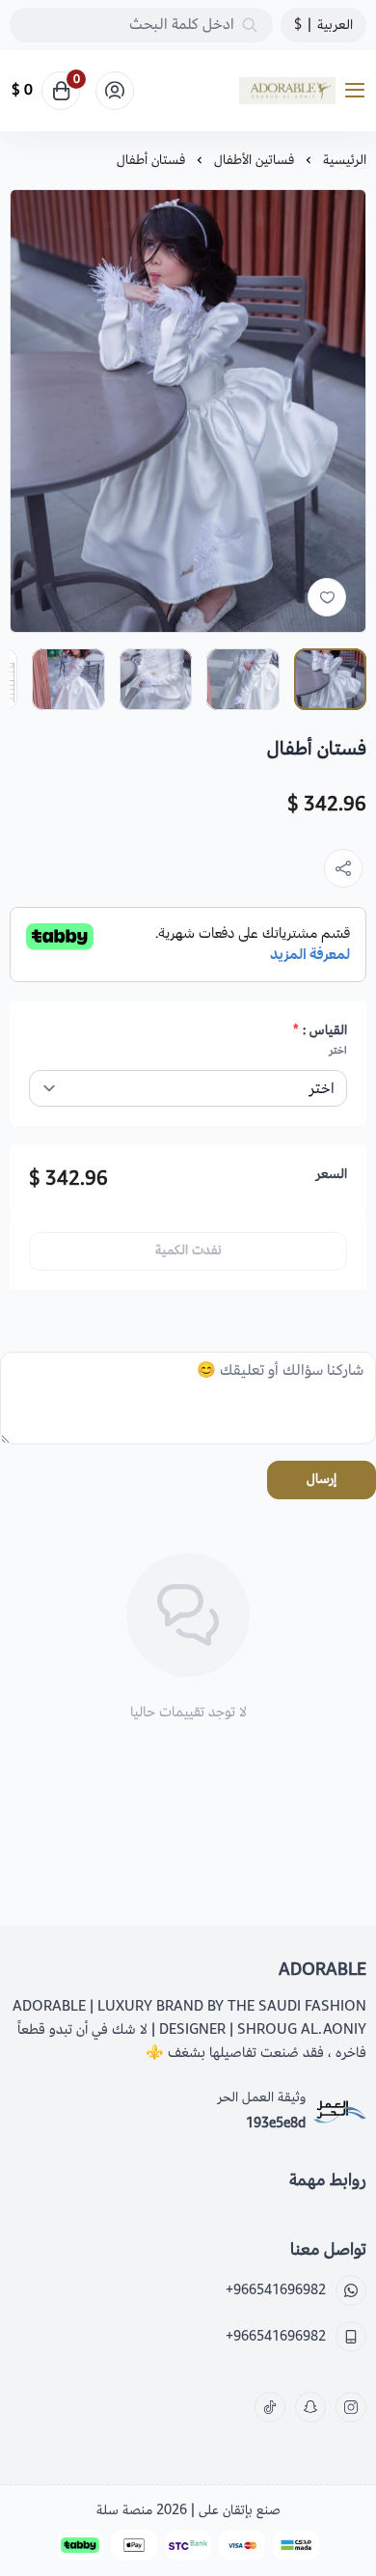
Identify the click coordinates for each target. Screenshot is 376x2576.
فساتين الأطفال (254, 160)
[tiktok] (270, 2407)
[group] (188, 411)
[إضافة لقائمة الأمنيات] (327, 597)
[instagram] (351, 2407)
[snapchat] (310, 2407)
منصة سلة (124, 2510)
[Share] (343, 868)
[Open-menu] (359, 91)
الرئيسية (345, 160)
